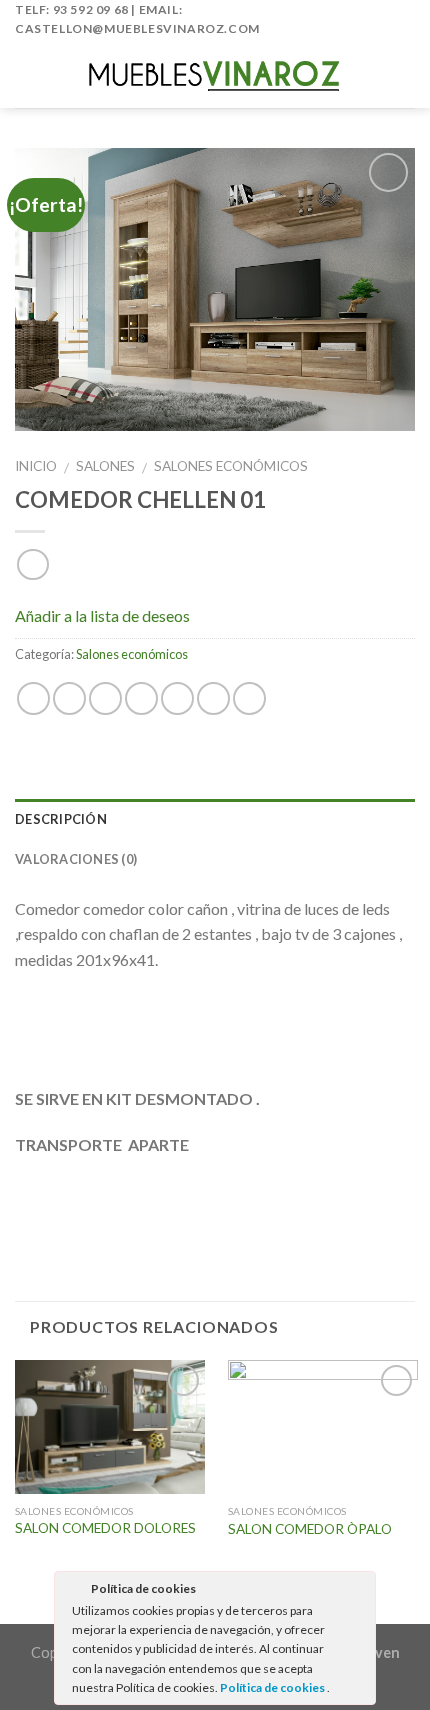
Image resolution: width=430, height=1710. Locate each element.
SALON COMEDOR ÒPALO (310, 1529)
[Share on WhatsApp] (33, 698)
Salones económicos (231, 466)
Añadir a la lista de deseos (102, 614)
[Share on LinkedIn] (249, 698)
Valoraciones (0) (76, 859)
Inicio (36, 466)
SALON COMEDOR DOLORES (105, 1528)
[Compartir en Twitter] (105, 698)
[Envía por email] (141, 698)
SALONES (105, 466)
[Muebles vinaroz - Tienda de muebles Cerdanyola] (215, 73)
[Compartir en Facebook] (69, 698)
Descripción (61, 819)
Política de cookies (273, 1687)
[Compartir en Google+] (213, 698)
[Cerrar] (359, 1592)
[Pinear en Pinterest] (177, 698)
